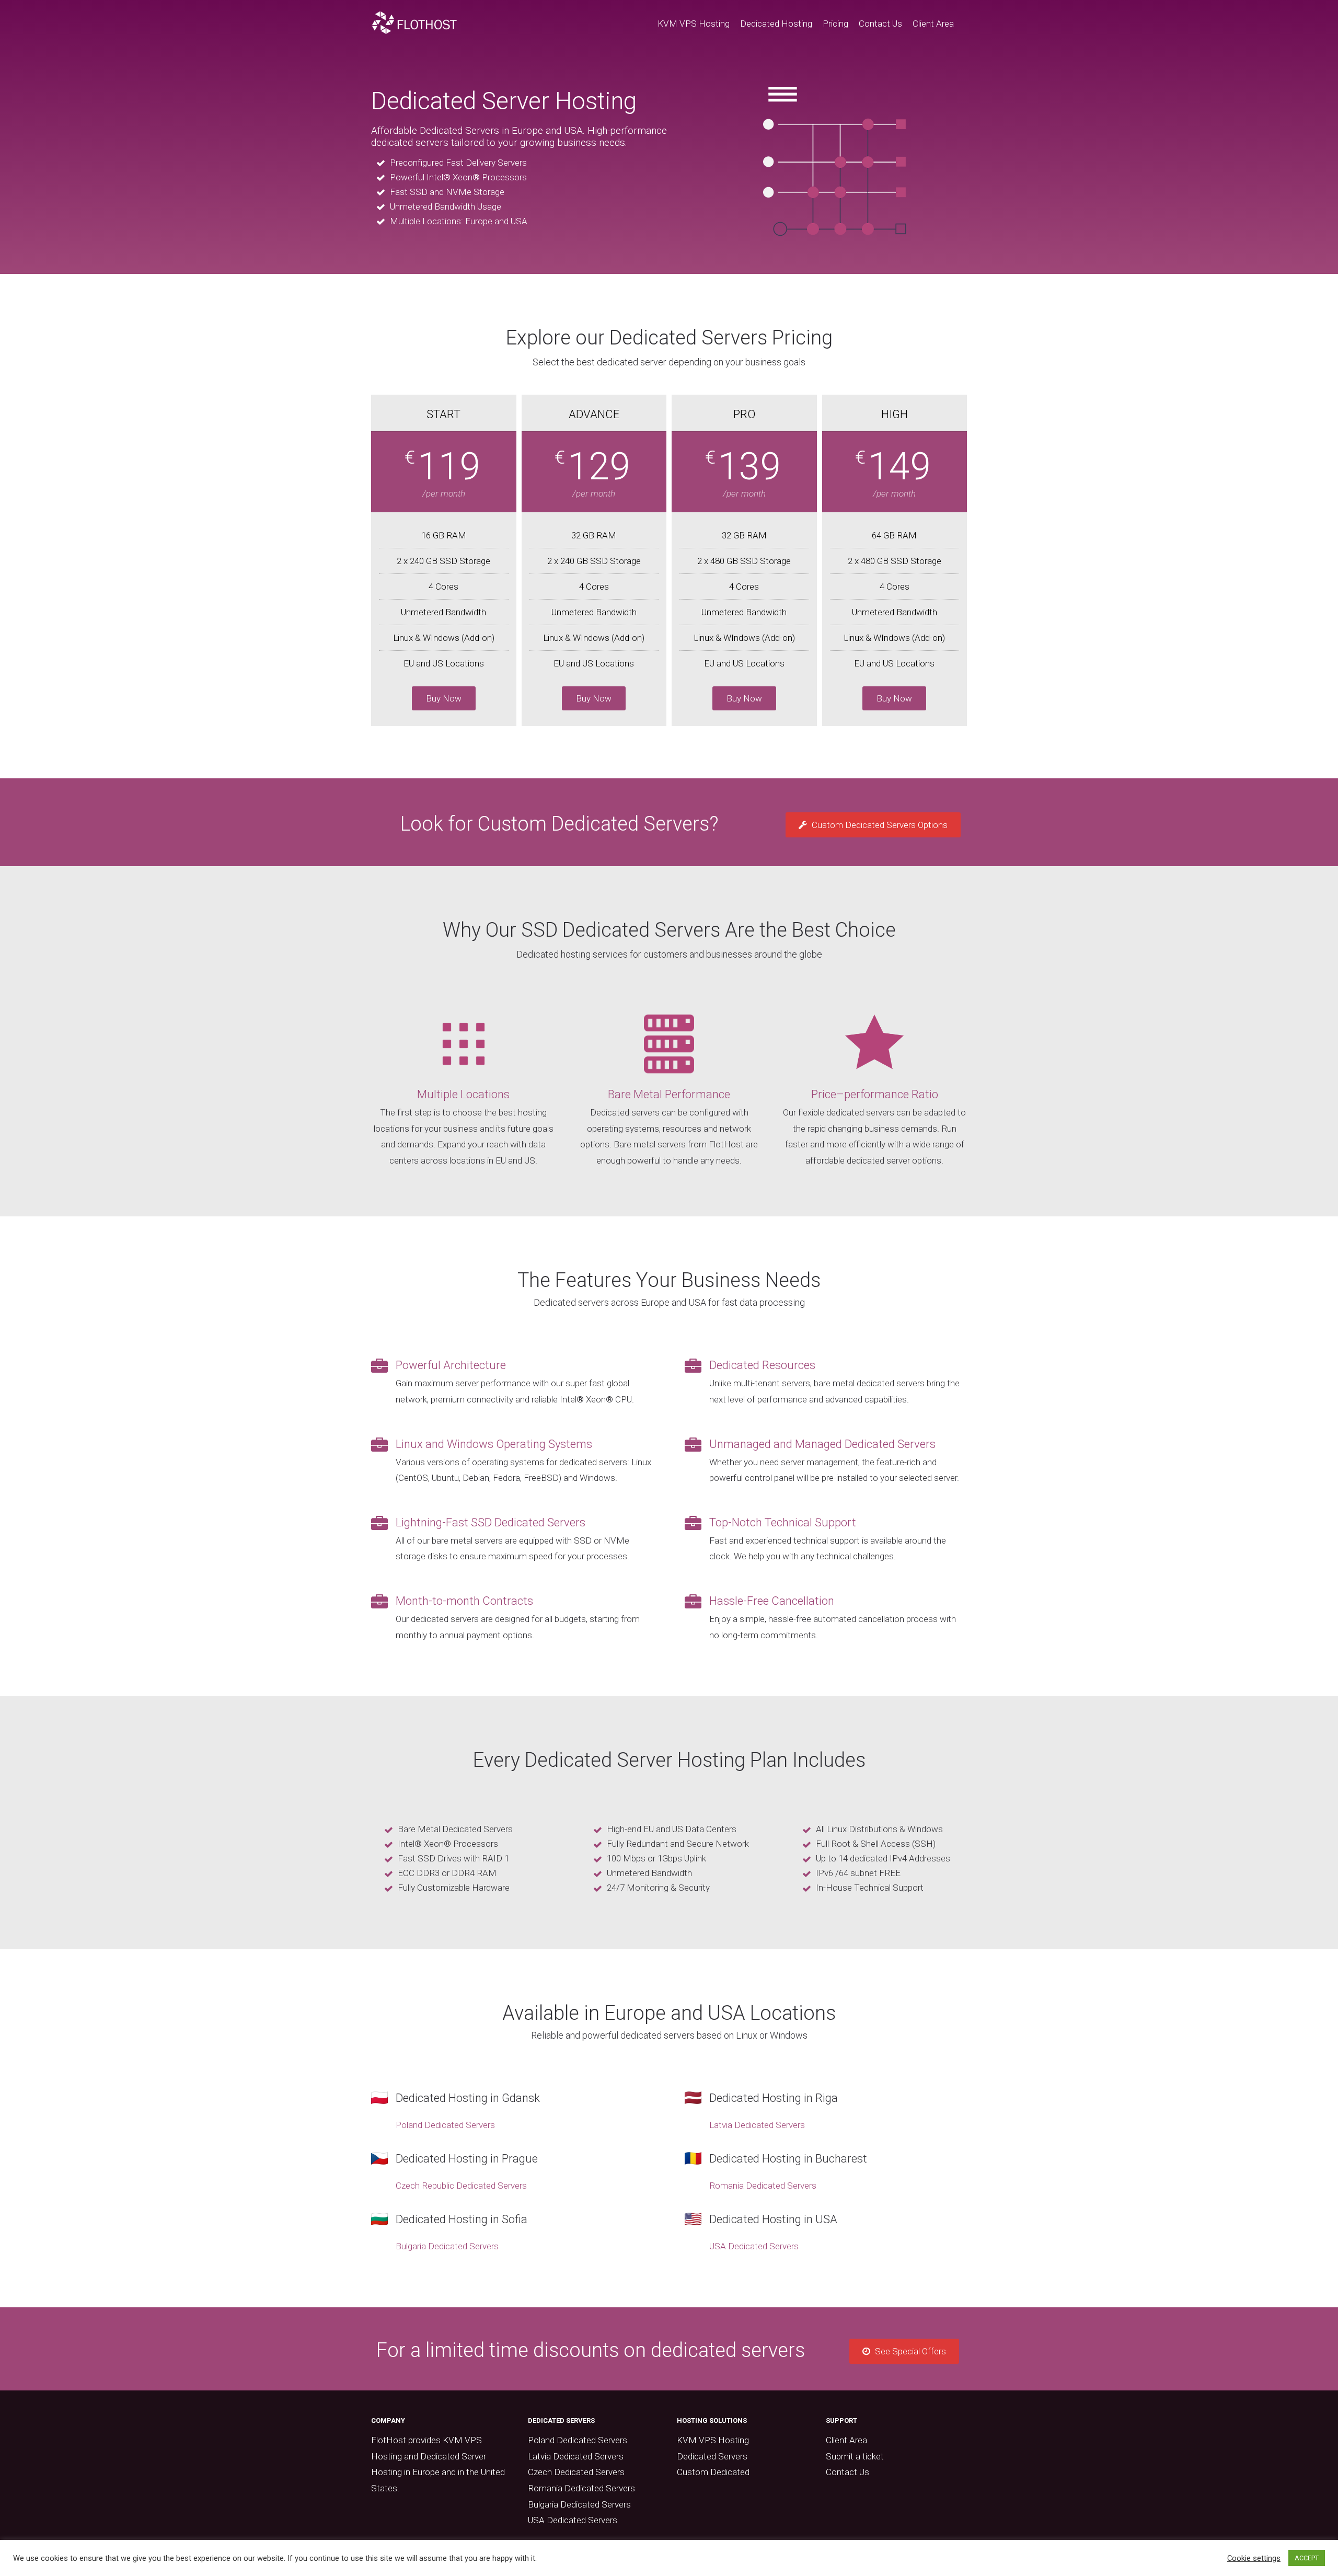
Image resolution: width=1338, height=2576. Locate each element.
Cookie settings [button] (1254, 2558)
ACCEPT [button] (1307, 2558)
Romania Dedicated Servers (763, 2186)
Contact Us (880, 24)
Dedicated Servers (712, 2456)
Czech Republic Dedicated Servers (461, 2186)
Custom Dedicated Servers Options (879, 825)
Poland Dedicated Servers (445, 2125)
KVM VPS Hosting (694, 24)
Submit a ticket (855, 2456)
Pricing (835, 24)
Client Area (933, 24)
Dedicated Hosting (776, 24)
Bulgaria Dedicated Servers (447, 2246)
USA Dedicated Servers (754, 2246)
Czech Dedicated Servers (576, 2472)
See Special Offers (909, 2351)
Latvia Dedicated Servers (757, 2125)
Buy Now (444, 698)
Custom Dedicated (713, 2472)
